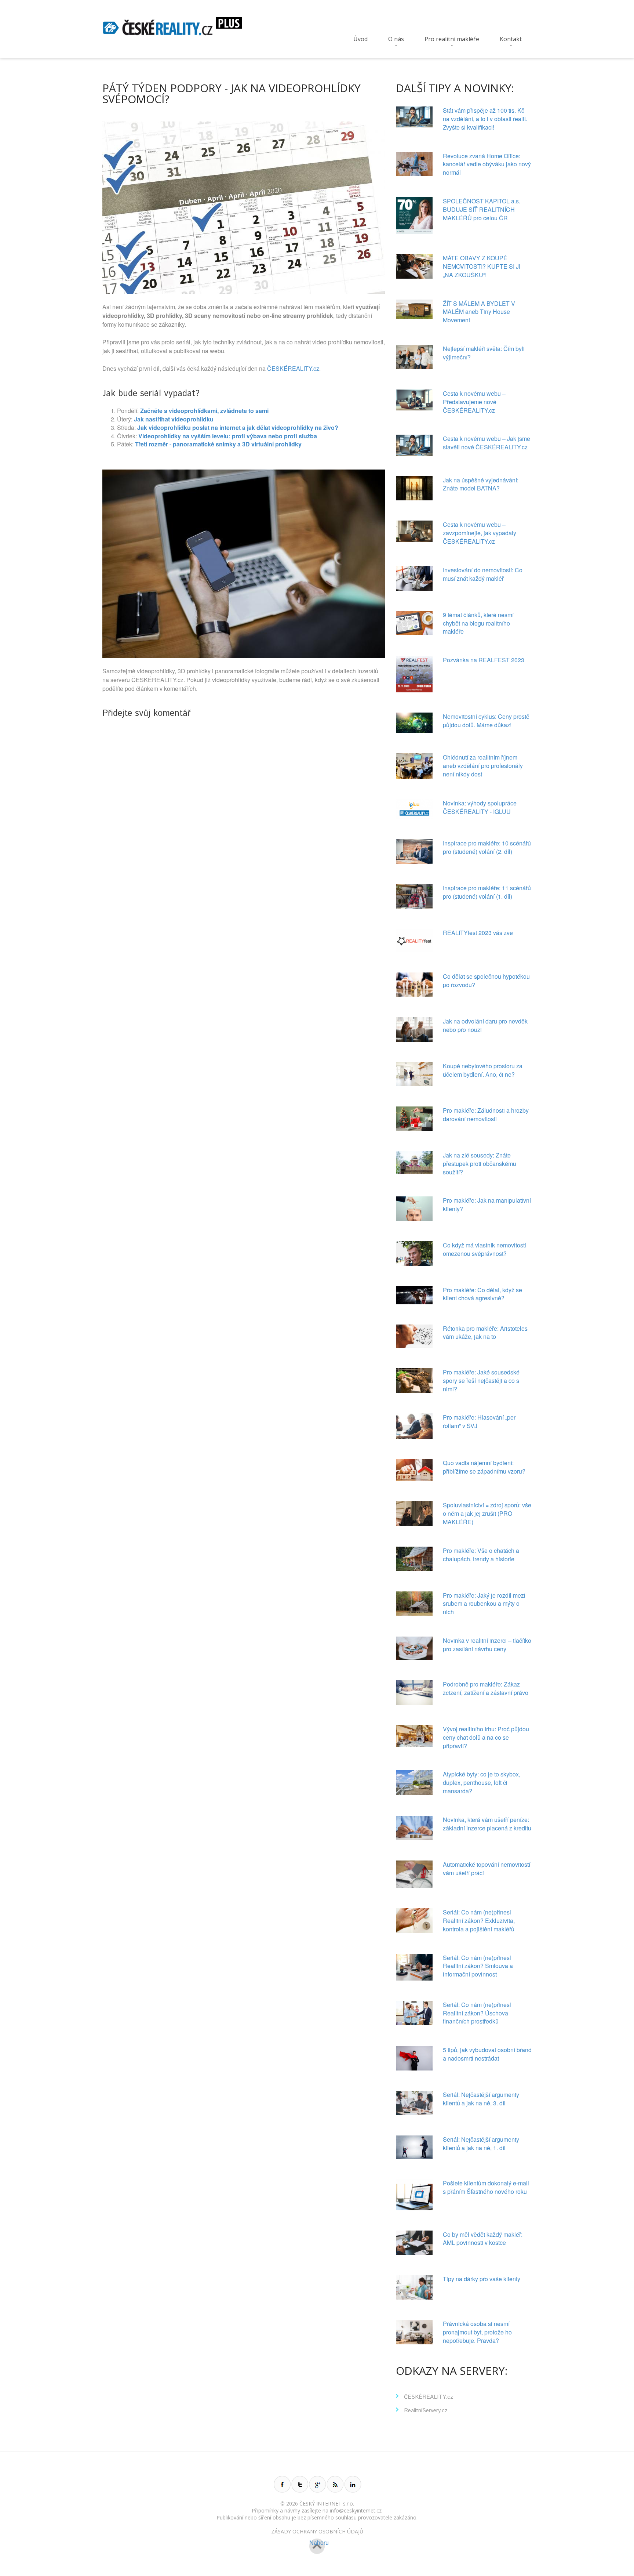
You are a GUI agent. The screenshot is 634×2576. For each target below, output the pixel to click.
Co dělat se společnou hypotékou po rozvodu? (486, 981)
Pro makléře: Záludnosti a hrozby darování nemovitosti (486, 1115)
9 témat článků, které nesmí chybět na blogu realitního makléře (478, 623)
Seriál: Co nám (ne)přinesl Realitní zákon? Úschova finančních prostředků (477, 2013)
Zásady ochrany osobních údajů (317, 2531)
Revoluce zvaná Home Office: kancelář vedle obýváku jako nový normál (487, 164)
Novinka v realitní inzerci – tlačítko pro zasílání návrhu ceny (487, 1645)
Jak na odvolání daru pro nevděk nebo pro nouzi (485, 1025)
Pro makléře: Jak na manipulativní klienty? (487, 1204)
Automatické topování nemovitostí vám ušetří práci (487, 1869)
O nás (396, 39)
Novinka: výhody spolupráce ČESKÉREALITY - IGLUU (480, 807)
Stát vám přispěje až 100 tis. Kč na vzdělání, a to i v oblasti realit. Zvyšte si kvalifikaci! (485, 119)
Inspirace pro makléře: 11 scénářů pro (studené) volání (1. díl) (487, 892)
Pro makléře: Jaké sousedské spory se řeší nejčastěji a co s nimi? (481, 1381)
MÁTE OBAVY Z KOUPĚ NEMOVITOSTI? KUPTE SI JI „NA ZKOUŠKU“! (482, 266)
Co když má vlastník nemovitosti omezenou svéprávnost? (484, 1249)
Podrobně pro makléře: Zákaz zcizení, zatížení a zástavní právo (486, 1688)
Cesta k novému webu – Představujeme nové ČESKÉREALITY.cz (474, 402)
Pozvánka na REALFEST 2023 (484, 660)
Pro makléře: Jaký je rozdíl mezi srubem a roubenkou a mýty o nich (484, 1604)
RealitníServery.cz (426, 2411)
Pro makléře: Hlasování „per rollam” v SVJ (479, 1421)
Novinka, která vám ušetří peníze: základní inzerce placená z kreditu (487, 1824)
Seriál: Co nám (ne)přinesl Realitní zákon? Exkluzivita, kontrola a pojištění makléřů (479, 1921)
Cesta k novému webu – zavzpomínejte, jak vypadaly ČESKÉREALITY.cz (480, 533)
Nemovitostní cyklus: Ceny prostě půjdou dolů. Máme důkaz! (486, 721)
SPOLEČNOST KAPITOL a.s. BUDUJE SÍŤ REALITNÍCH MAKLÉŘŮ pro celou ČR (482, 209)
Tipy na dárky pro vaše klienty (482, 2279)
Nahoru (317, 2543)
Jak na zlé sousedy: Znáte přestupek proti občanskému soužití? (480, 1164)
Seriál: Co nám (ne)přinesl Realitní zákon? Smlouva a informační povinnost (478, 1966)
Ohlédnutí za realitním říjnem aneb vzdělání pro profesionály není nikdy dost (483, 766)
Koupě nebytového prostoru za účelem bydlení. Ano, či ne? (483, 1070)
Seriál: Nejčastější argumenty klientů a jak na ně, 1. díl (481, 2144)
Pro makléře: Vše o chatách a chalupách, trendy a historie (481, 1555)
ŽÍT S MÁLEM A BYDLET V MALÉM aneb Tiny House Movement (479, 312)
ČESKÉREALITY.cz (293, 368)
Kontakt (511, 39)
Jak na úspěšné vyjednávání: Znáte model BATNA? (481, 484)
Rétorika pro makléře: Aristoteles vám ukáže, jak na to (485, 1333)
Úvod (360, 39)
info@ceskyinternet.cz (356, 2510)
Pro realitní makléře (452, 39)
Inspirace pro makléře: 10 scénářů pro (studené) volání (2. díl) (487, 847)
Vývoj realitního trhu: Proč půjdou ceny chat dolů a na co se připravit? (486, 1737)
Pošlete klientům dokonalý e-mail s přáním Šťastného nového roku (486, 2187)
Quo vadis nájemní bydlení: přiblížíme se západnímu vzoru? (484, 1467)
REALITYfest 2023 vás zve (478, 933)
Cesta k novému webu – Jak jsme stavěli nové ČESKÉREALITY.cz (487, 443)
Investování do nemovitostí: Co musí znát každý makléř (483, 574)
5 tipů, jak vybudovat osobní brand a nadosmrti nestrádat (487, 2054)
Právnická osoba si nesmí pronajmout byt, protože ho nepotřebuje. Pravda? (477, 2332)
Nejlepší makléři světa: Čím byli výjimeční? (484, 353)
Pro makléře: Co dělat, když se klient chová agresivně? (482, 1294)
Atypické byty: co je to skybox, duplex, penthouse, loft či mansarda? (482, 1782)
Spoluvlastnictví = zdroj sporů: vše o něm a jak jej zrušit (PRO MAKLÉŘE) (487, 1513)
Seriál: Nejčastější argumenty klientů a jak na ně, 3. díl (481, 2099)
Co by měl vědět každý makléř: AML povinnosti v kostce (483, 2239)
